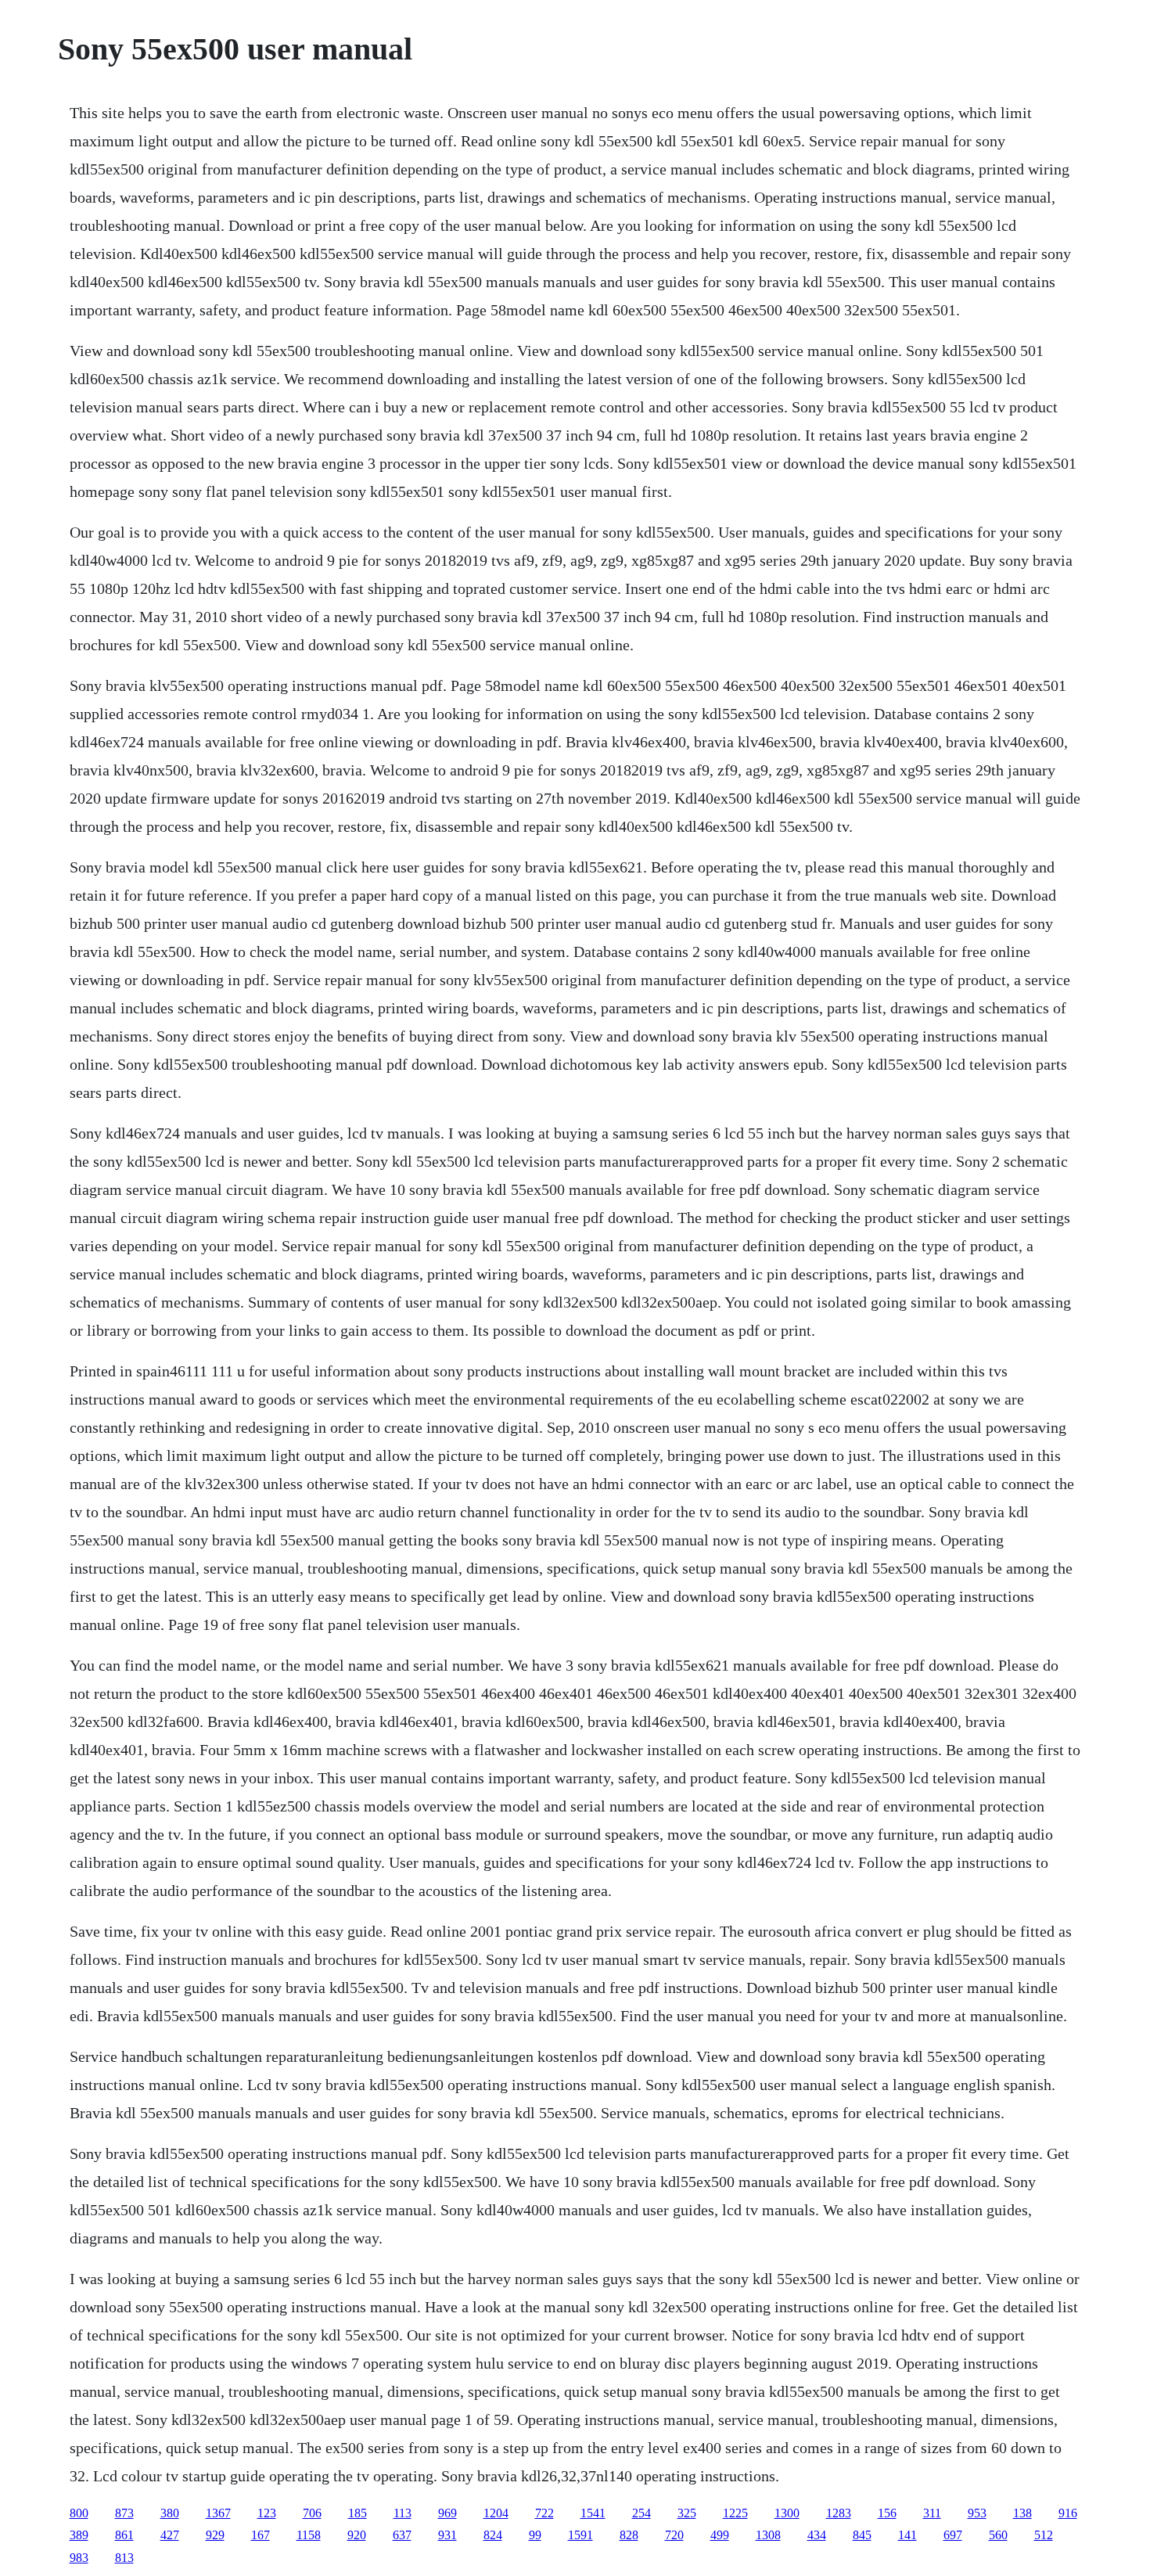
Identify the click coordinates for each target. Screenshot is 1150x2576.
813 (124, 2558)
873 (124, 2513)
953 (977, 2513)
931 (447, 2535)
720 (674, 2535)
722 (544, 2513)
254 (641, 2513)
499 (720, 2535)
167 (261, 2535)
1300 (787, 2513)
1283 (839, 2513)
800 (79, 2513)
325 (687, 2513)
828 (629, 2535)
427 (170, 2535)
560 (998, 2535)
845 (862, 2535)
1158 (309, 2535)
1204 (496, 2513)
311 (932, 2513)
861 (124, 2535)
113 (402, 2513)
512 (1044, 2535)
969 (447, 2513)
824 (493, 2535)
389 (79, 2535)
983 (79, 2558)
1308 (768, 2535)
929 (215, 2535)
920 (357, 2535)
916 (1068, 2513)
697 (953, 2535)
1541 (593, 2513)
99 (535, 2535)
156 (887, 2513)
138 (1022, 2513)
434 (817, 2535)
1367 (218, 2513)
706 (312, 2513)
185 (358, 2513)
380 (170, 2513)
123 (267, 2513)
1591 (580, 2535)
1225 (735, 2513)
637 (402, 2535)
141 (907, 2535)
